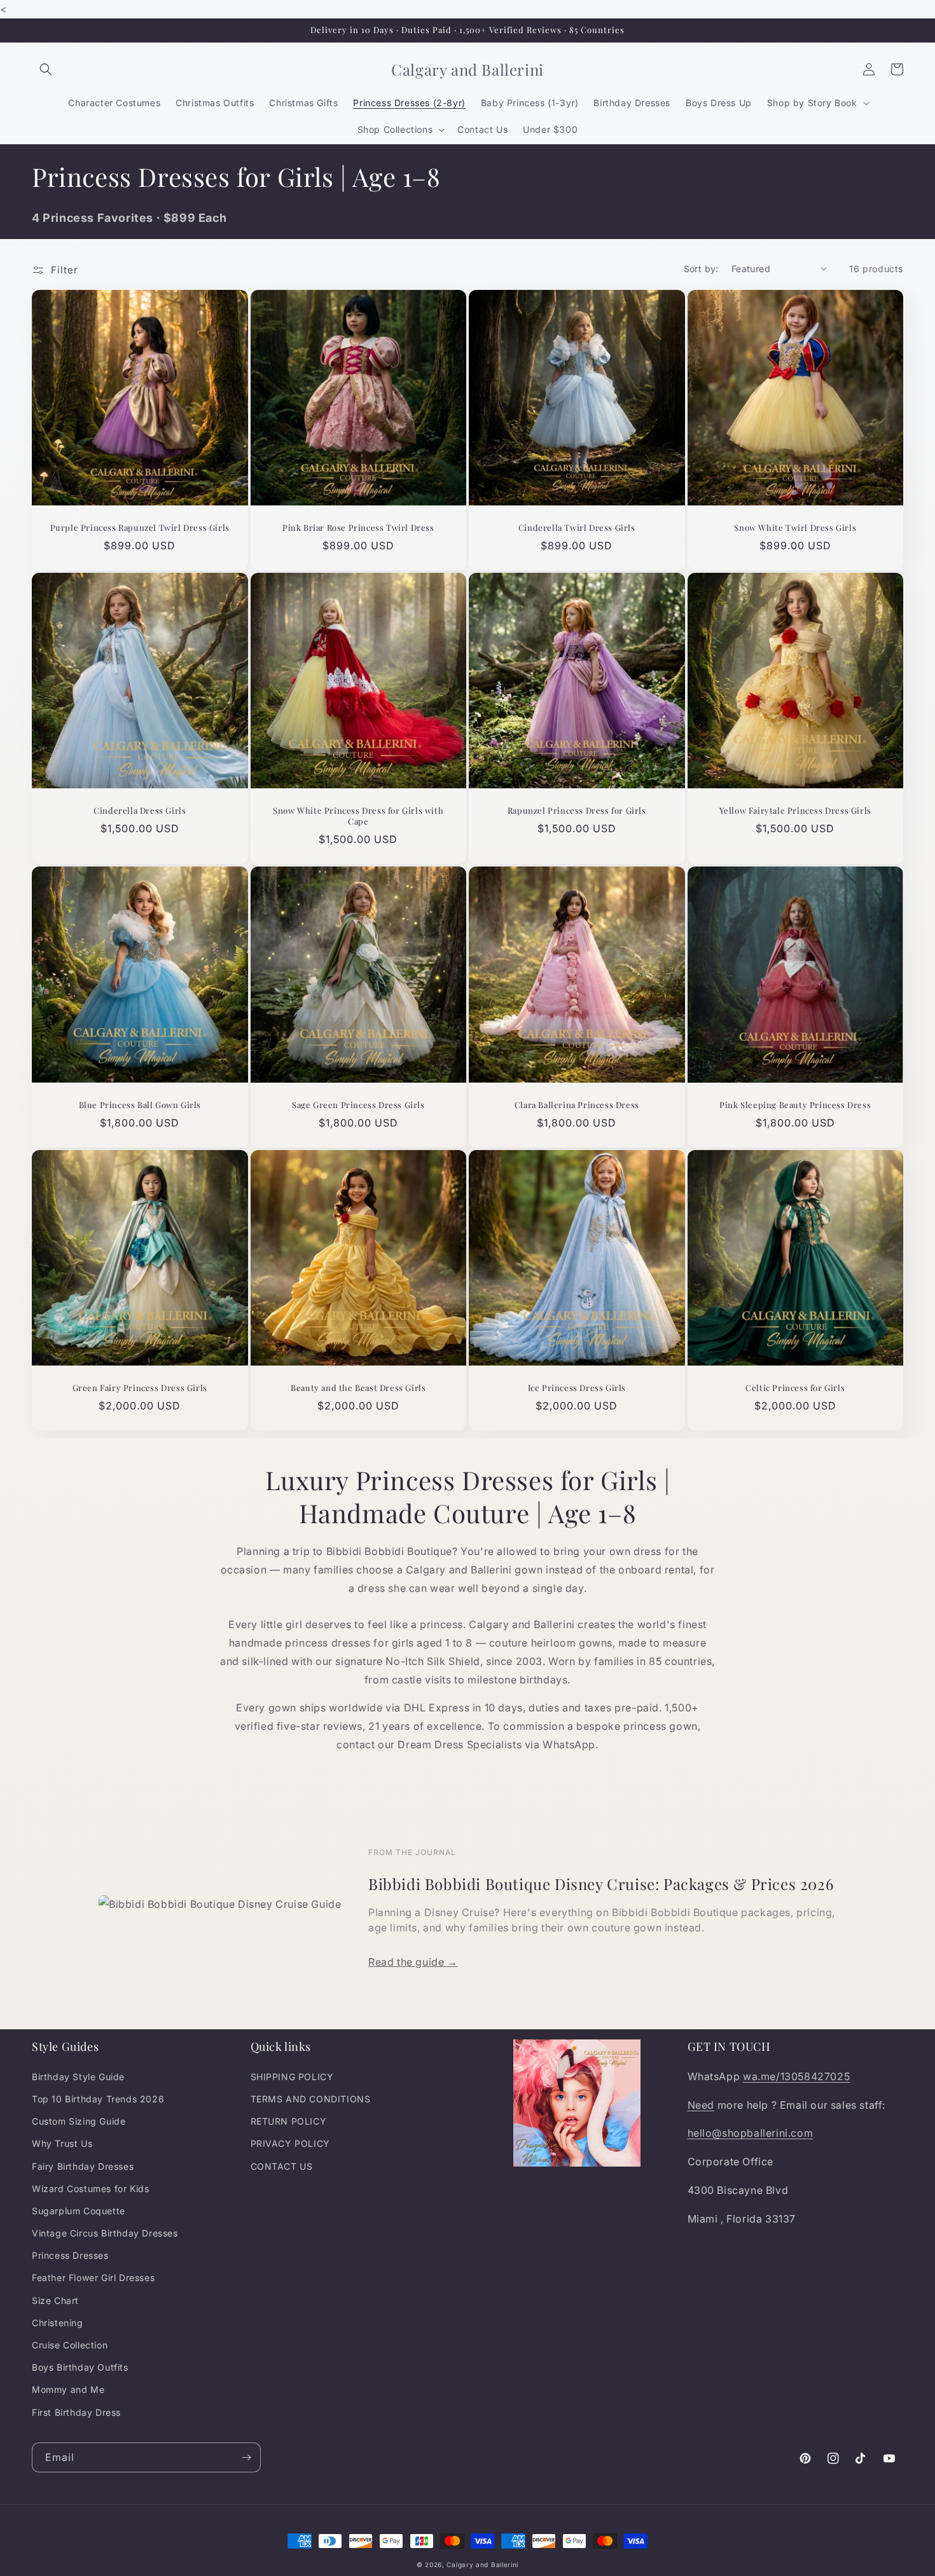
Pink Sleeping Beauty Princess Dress (795, 1105)
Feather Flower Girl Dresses (93, 2278)
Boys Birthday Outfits (80, 2367)
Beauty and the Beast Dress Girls (358, 1388)
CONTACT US (282, 2166)
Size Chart (55, 2300)
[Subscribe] (246, 2457)
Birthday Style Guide (78, 2077)
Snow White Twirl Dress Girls (795, 528)
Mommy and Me (68, 2389)
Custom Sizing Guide (79, 2121)
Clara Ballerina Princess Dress (577, 1105)
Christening (58, 2323)
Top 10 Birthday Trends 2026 (98, 2099)
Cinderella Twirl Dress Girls (577, 528)
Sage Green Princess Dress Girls (358, 1105)
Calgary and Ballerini (482, 2565)
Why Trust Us (62, 2143)
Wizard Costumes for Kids (90, 2189)
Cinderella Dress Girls (140, 811)
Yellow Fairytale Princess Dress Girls (795, 811)
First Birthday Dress (76, 2412)
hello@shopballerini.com (751, 2133)
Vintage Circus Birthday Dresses (105, 2233)
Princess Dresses (70, 2255)
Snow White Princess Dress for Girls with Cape (358, 816)
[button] (46, 69)
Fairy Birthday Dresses (83, 2166)
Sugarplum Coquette (79, 2211)
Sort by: (701, 269)
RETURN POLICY (289, 2121)
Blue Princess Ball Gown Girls (140, 1105)
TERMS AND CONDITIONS (311, 2099)
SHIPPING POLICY (292, 2077)
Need (701, 2105)
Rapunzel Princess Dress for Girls (577, 811)
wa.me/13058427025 (796, 2076)
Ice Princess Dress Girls (577, 1388)
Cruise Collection (70, 2345)
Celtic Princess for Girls (795, 1388)
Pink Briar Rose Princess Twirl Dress (358, 528)
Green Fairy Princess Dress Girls (140, 1388)
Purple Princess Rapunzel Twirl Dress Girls (140, 528)
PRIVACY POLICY (290, 2143)
